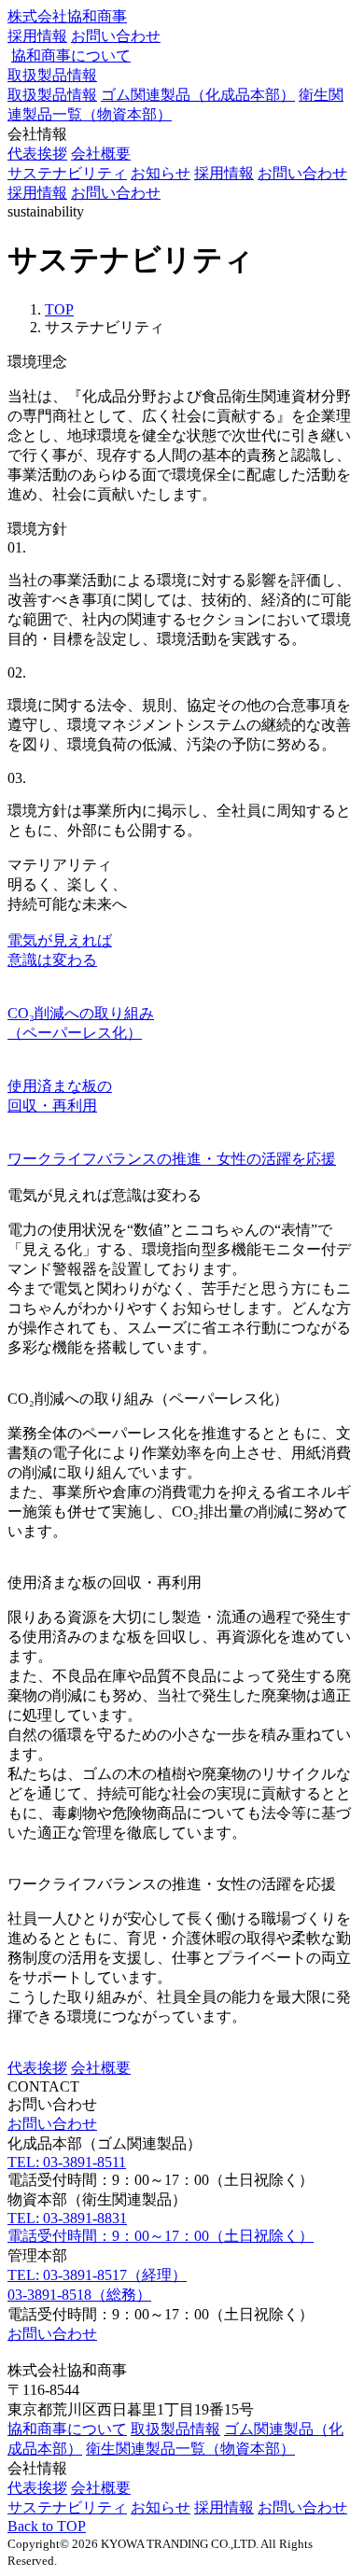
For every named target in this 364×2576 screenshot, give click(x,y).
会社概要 (101, 154)
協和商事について (71, 56)
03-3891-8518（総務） (79, 2295)
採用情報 (37, 36)
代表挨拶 (37, 154)
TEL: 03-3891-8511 (67, 2162)
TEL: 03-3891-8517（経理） (97, 2275)
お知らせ (161, 173)
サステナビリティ (67, 173)
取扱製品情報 (52, 75)
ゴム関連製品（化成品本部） (198, 95)
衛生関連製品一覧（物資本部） (190, 2449)
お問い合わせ (116, 36)
